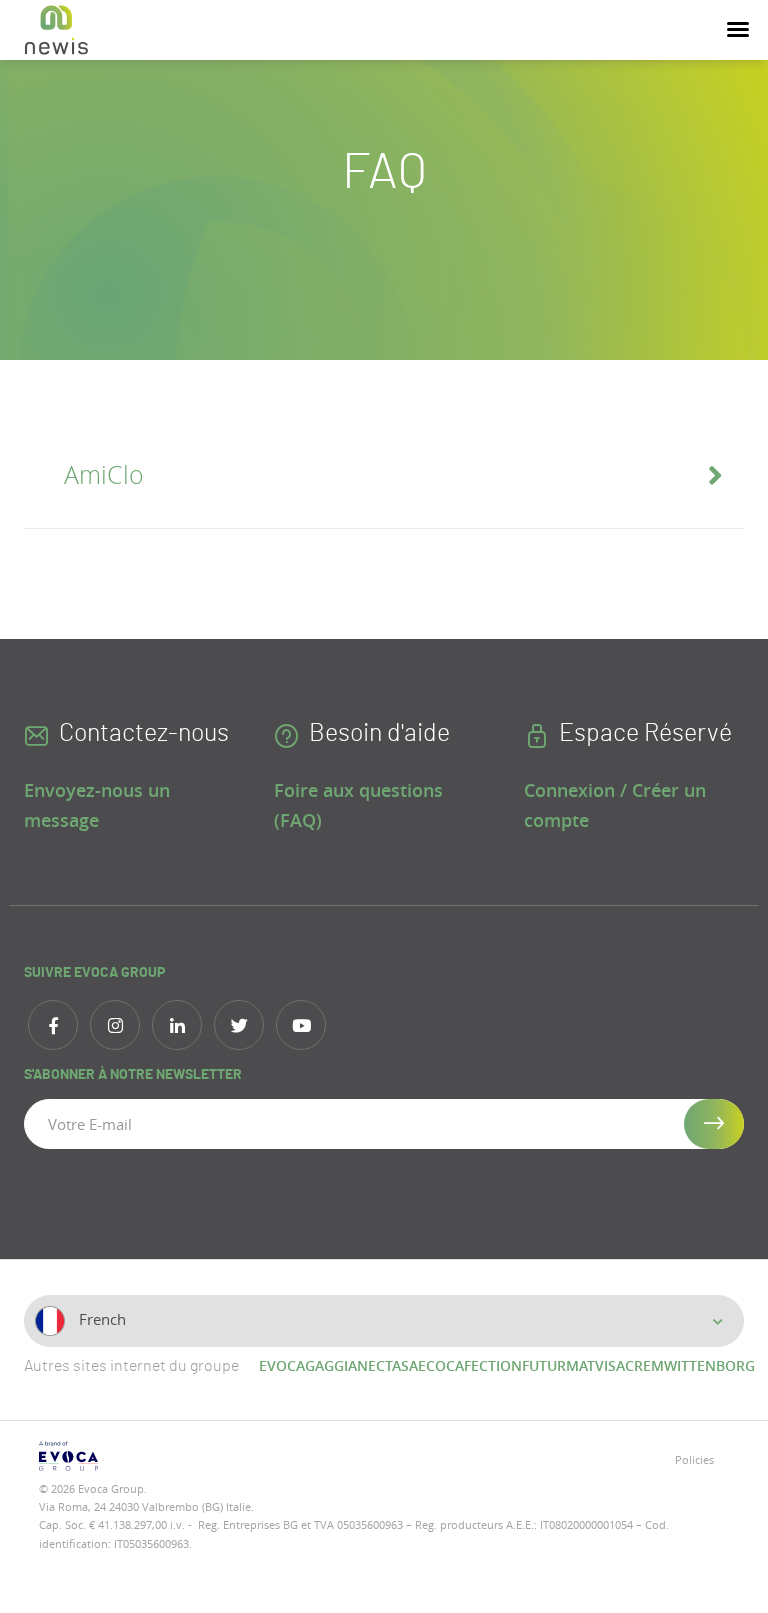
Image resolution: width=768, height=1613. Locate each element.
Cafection (484, 1365)
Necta (379, 1365)
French (100, 1319)
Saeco (423, 1365)
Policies (694, 1459)
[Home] (56, 30)
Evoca (282, 1365)
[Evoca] (204, 1456)
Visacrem (629, 1365)
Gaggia (331, 1365)
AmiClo (104, 474)
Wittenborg (709, 1365)
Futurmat (558, 1365)
